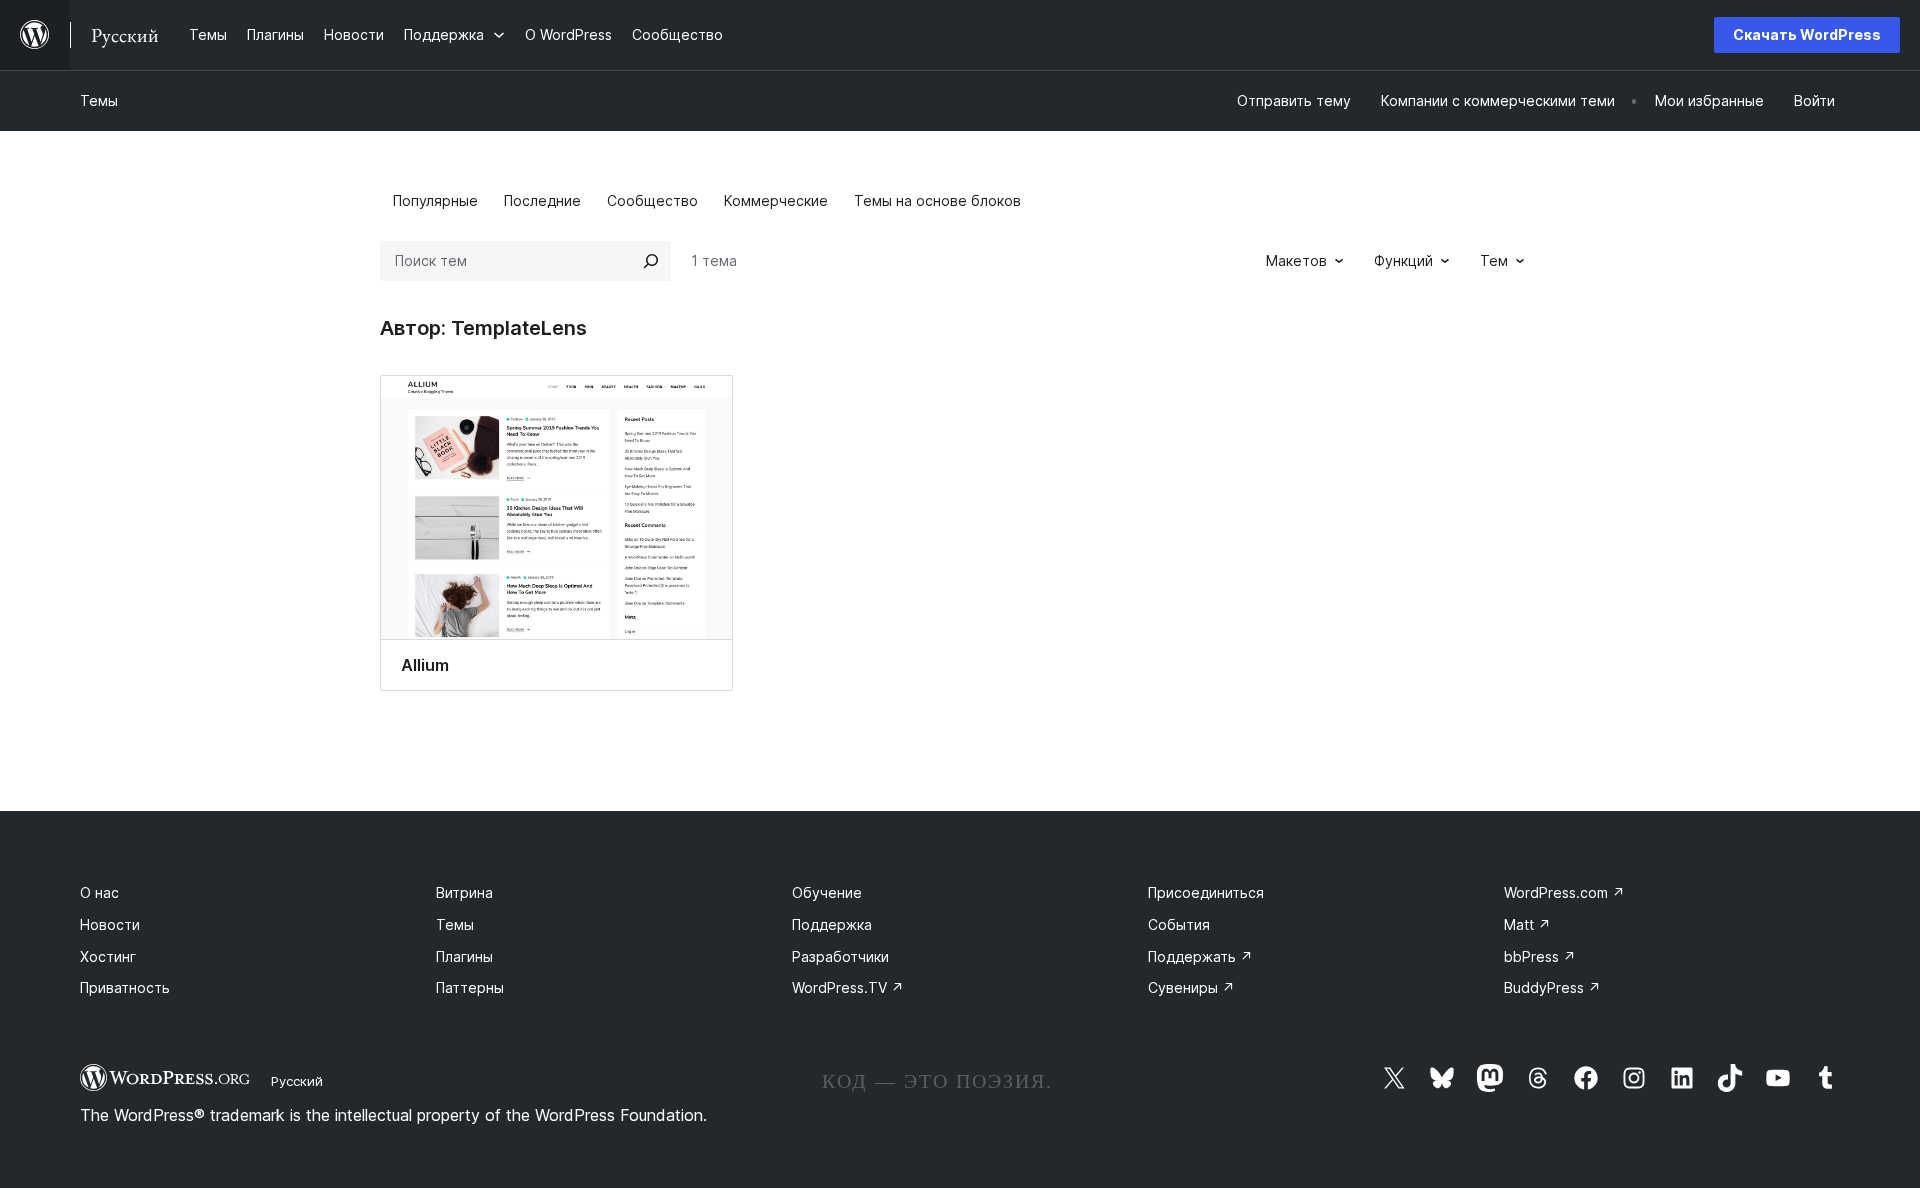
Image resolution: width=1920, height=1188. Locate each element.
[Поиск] (651, 261)
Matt (1527, 924)
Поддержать (1200, 956)
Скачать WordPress (1807, 34)
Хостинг (108, 956)
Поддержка (832, 924)
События (1179, 924)
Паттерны (470, 987)
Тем (1494, 260)
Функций (1403, 260)
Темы (99, 100)
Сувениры (1191, 987)
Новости (110, 924)
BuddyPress (1552, 987)
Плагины (464, 956)
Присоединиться (1206, 892)
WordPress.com (1564, 892)
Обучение (827, 892)
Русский (297, 1081)
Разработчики (840, 956)
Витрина (464, 892)
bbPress (1540, 956)
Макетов (1296, 260)
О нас (99, 892)
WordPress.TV (848, 987)
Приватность (125, 987)
